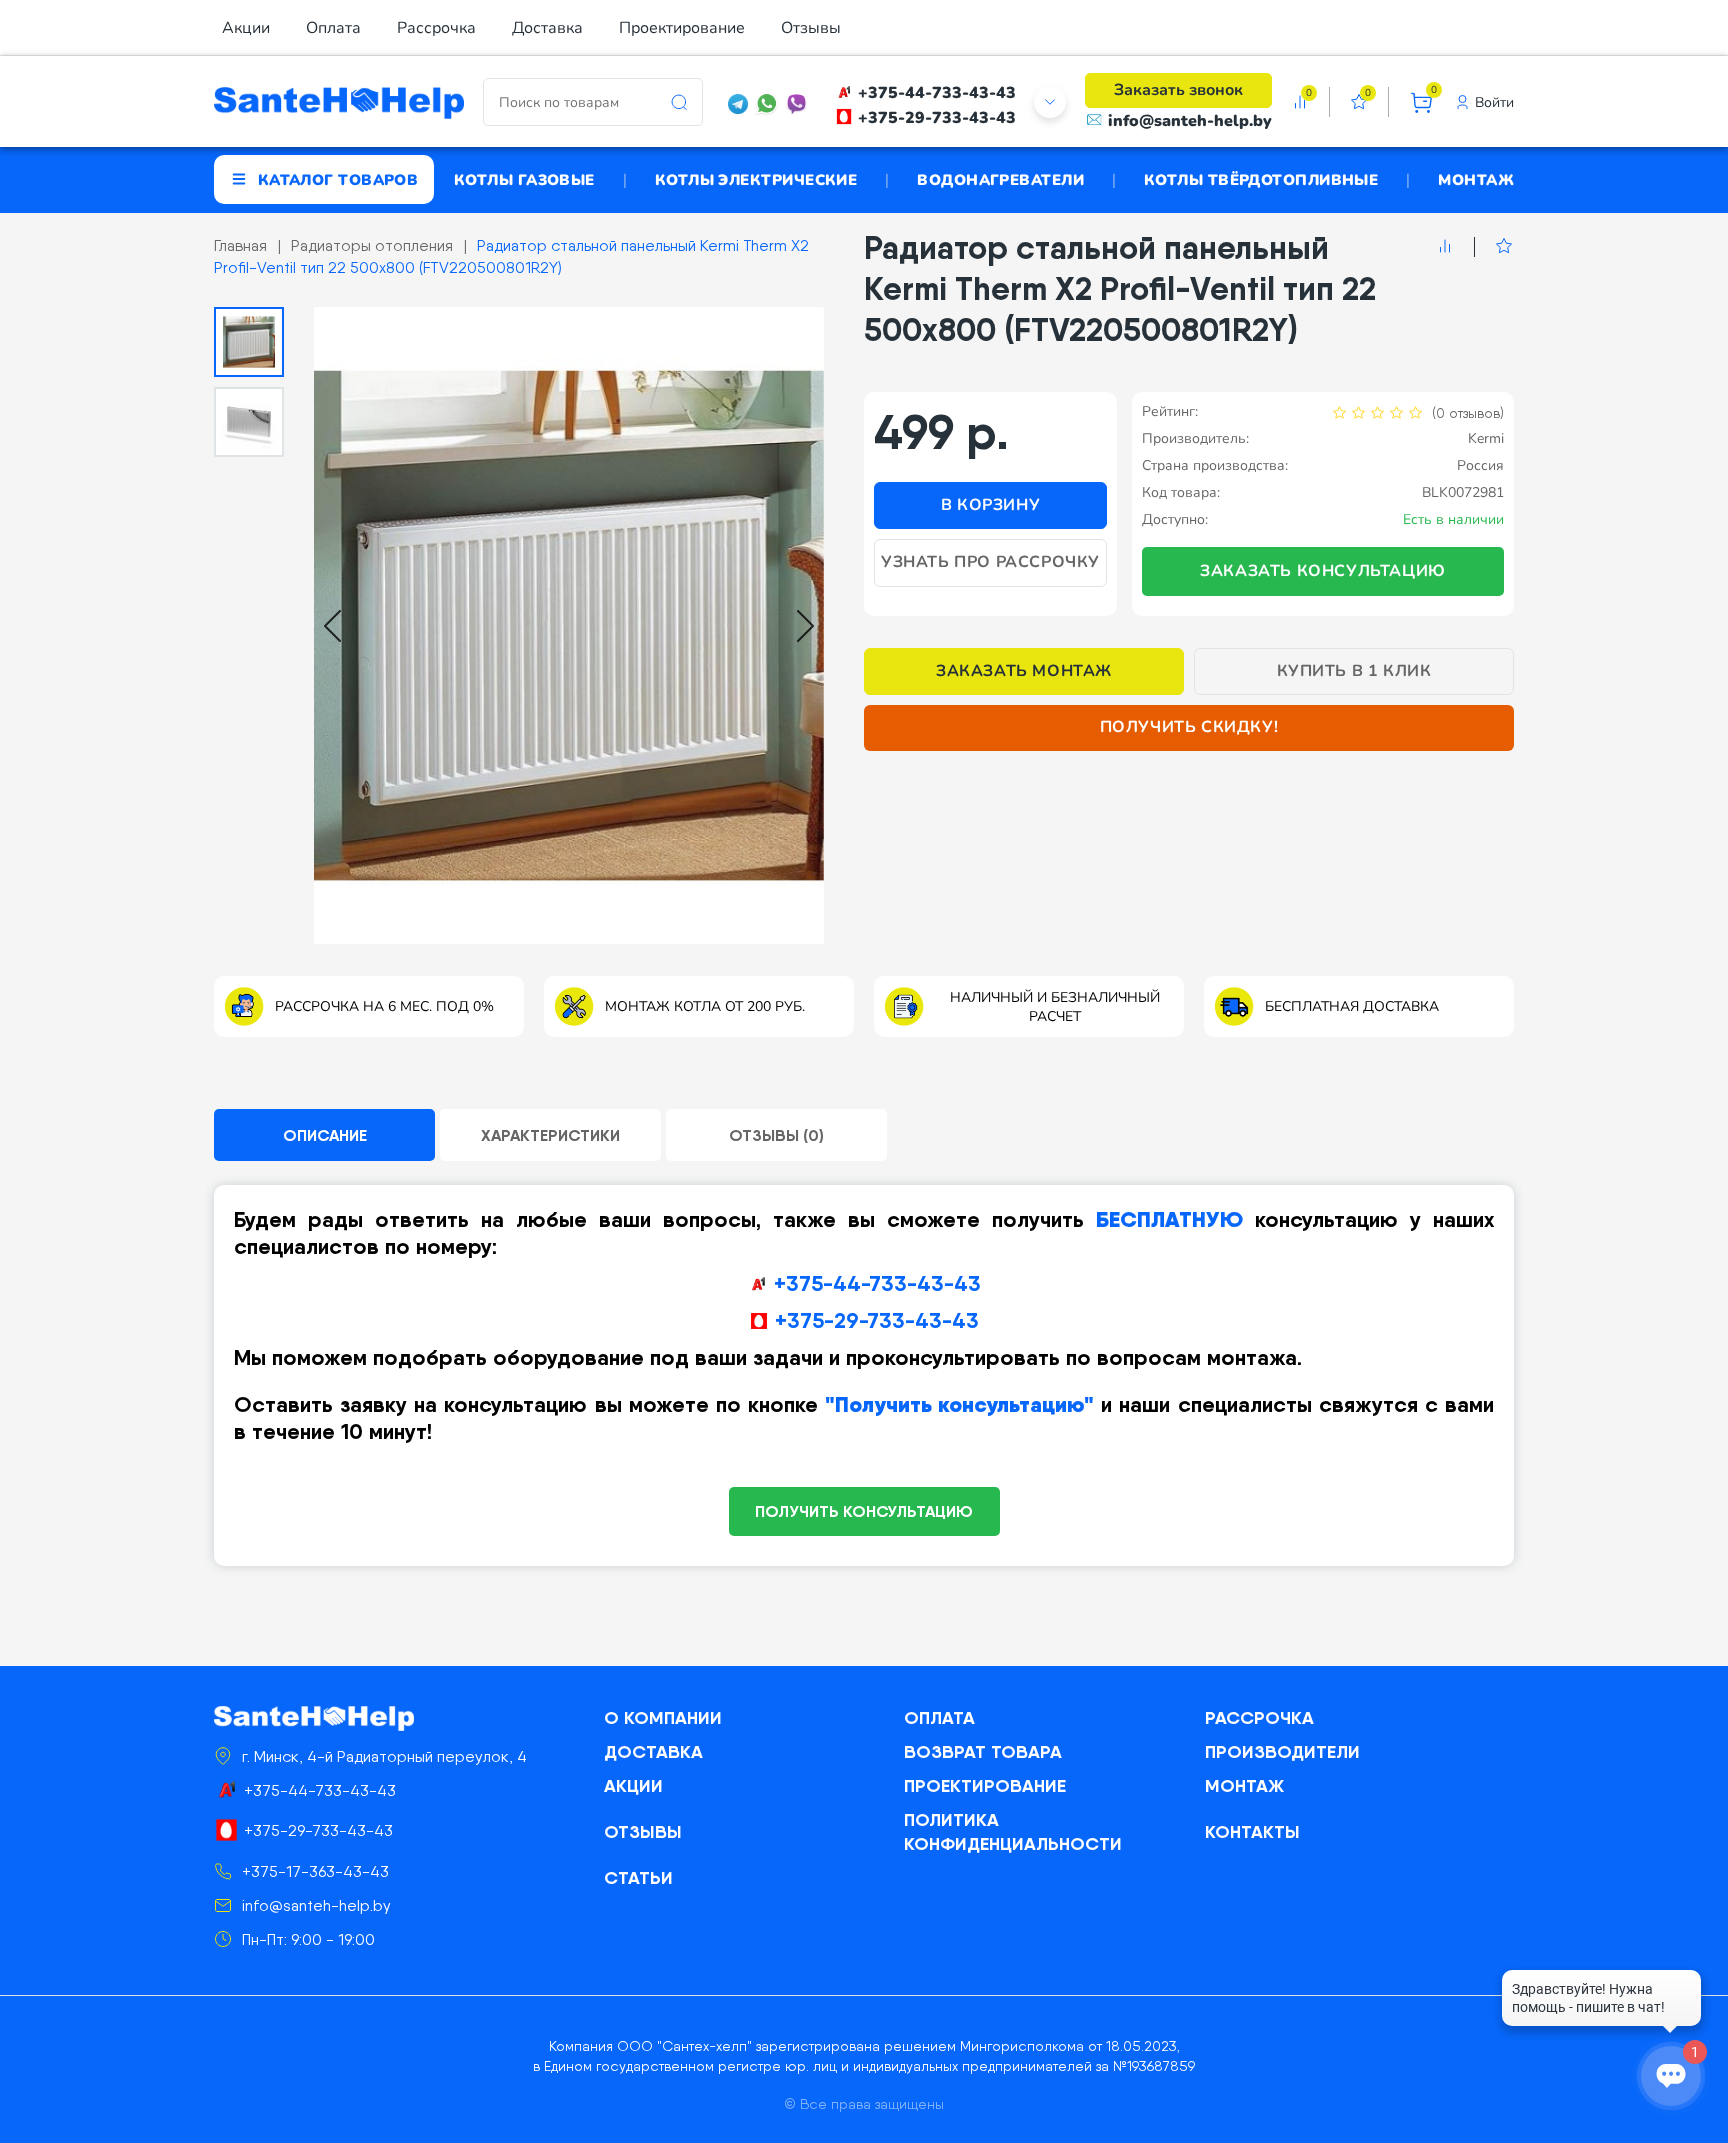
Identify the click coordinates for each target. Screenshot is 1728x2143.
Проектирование (682, 28)
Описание (325, 1135)
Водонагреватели (1000, 179)
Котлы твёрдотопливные (1261, 179)
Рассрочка (436, 28)
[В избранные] (1493, 247)
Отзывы (811, 28)
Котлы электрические (756, 179)
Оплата (333, 28)
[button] (249, 342)
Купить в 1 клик (1354, 671)
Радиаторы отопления (372, 245)
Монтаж (1476, 179)
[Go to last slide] (332, 626)
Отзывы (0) (776, 1135)
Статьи (638, 1877)
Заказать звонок (1178, 90)
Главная (240, 245)
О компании (663, 1717)
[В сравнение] (1445, 247)
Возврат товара (983, 1751)
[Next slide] (805, 626)
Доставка (547, 28)
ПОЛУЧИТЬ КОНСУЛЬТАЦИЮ (864, 1511)
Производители (1282, 1751)
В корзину (990, 505)
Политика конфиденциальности (1013, 1831)
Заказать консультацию (1323, 571)
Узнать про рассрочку (990, 562)
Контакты (1252, 1831)
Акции (246, 28)
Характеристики (550, 1135)
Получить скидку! (1189, 727)
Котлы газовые (524, 179)
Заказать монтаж (1024, 671)
